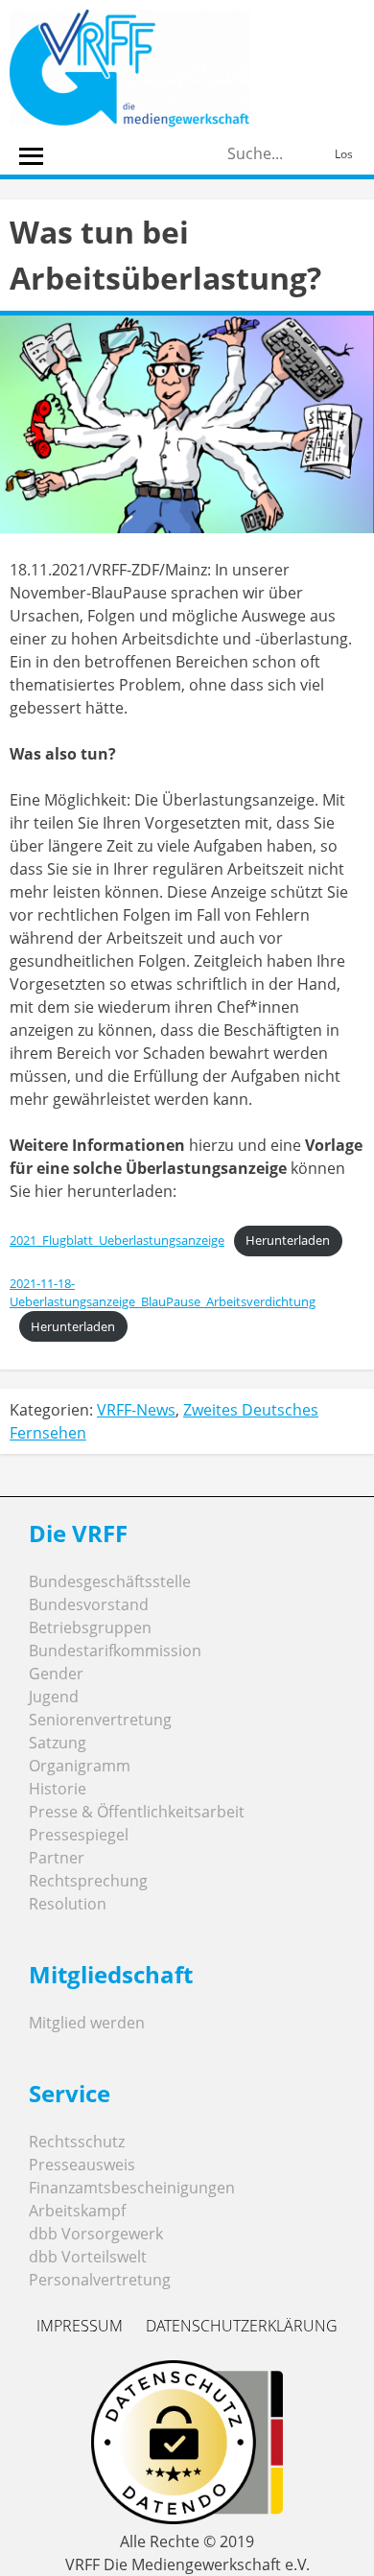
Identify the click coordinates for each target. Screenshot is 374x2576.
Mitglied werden (87, 2023)
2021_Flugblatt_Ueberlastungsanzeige (117, 1240)
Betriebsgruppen (90, 1628)
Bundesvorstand (89, 1604)
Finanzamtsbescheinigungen (132, 2188)
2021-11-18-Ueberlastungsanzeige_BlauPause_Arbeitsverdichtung (163, 1292)
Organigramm (80, 1766)
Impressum (80, 2326)
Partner (57, 1858)
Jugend (54, 1697)
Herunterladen (288, 1240)
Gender (56, 1674)
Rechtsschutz (77, 2142)
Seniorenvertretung (100, 1720)
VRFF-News (136, 1410)
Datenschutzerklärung (242, 2326)
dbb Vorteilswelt (88, 2257)
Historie (58, 1789)
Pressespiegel (79, 1835)
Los (344, 154)
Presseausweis (82, 2165)
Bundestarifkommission (115, 1651)
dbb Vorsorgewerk (96, 2234)
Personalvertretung (100, 2280)
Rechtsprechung (88, 1881)
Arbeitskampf (77, 2211)
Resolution (68, 1904)
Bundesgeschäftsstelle (110, 1581)
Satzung (58, 1743)
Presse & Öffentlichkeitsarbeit (137, 1812)
